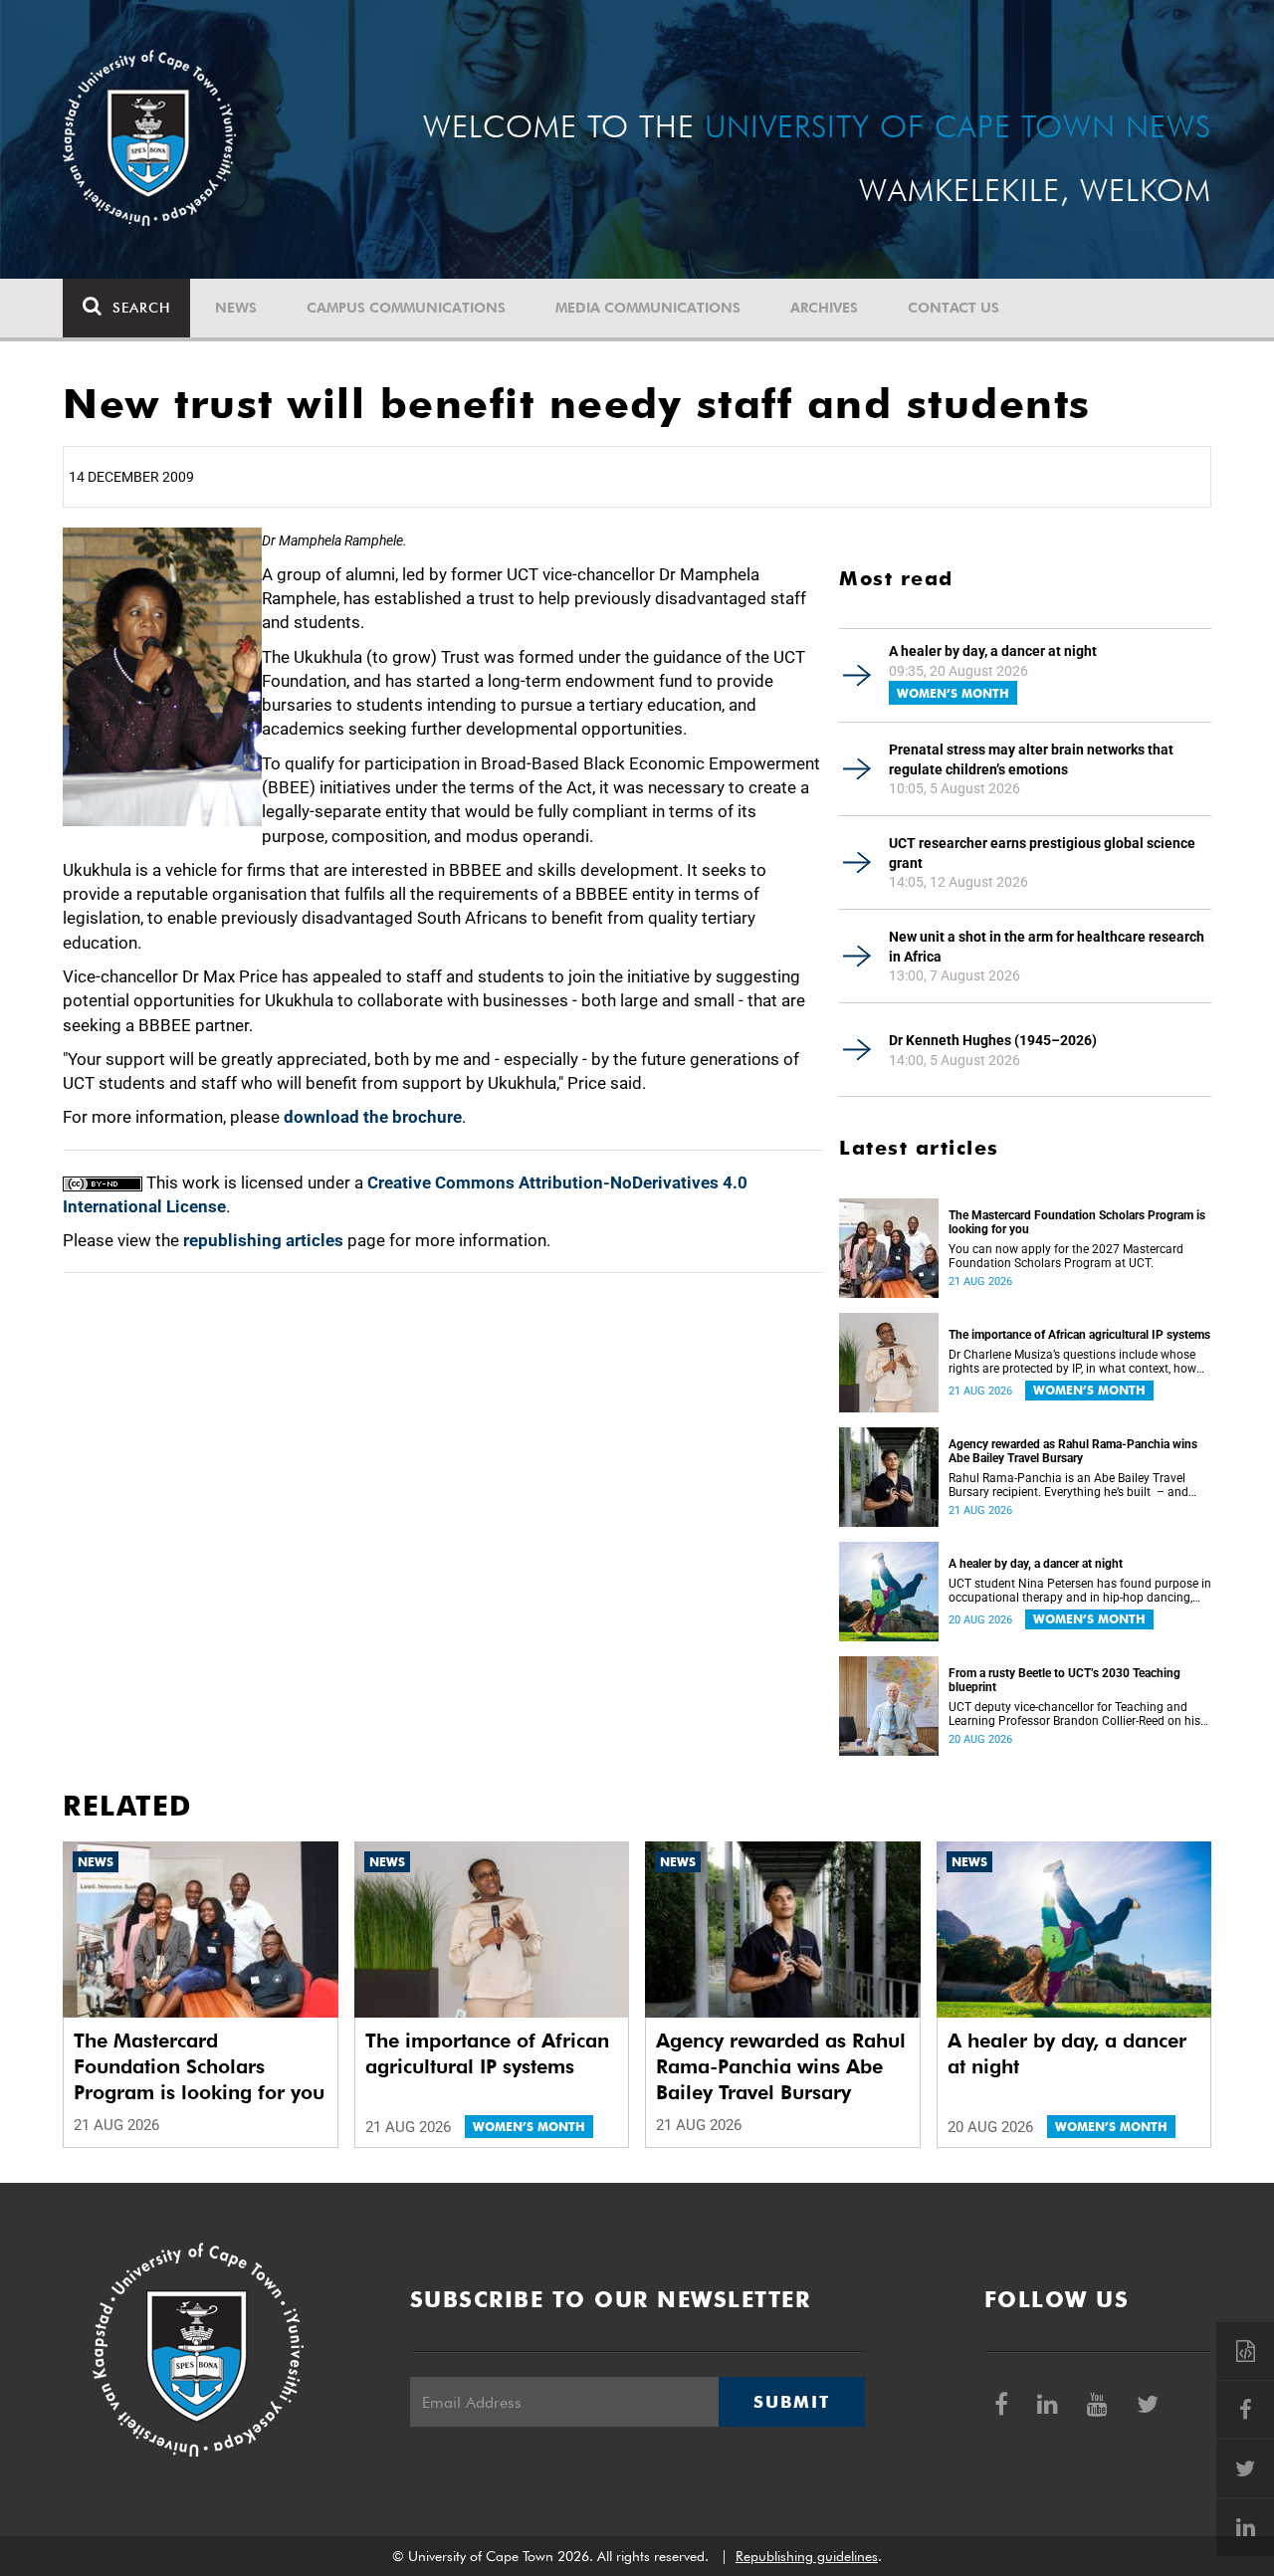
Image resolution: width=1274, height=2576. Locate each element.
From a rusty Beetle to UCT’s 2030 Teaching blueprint (1064, 1680)
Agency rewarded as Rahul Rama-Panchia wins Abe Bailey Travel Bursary (1073, 1451)
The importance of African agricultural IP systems (1079, 1335)
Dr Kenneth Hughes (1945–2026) (993, 1040)
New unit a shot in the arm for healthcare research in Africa (1047, 947)
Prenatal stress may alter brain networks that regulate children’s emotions (1031, 759)
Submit (791, 2402)
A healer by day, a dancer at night (993, 651)
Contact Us (954, 308)
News (236, 308)
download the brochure (373, 1117)
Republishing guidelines (807, 2556)
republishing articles (263, 1240)
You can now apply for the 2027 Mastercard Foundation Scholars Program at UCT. (1066, 1256)
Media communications (648, 308)
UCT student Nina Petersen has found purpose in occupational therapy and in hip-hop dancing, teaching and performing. (1080, 1591)
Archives (824, 308)
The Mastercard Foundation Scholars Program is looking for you (1077, 1222)
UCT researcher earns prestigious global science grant (1042, 853)
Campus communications (406, 308)
